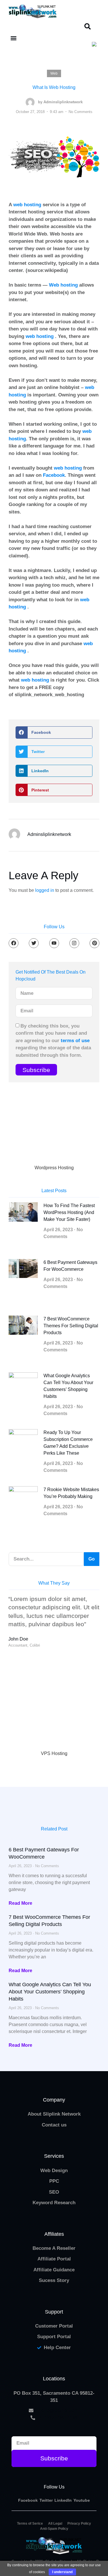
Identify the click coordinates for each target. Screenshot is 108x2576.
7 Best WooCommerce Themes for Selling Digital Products (71, 1326)
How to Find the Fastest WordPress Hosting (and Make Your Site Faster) (69, 1212)
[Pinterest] (94, 943)
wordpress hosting (54, 1168)
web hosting (27, 205)
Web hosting (63, 285)
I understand (62, 2572)
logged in (45, 890)
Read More (20, 1903)
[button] (88, 26)
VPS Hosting (54, 1753)
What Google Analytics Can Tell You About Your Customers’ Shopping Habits (50, 1992)
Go (92, 1559)
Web (54, 73)
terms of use (75, 1041)
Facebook (54, 475)
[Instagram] (74, 943)
